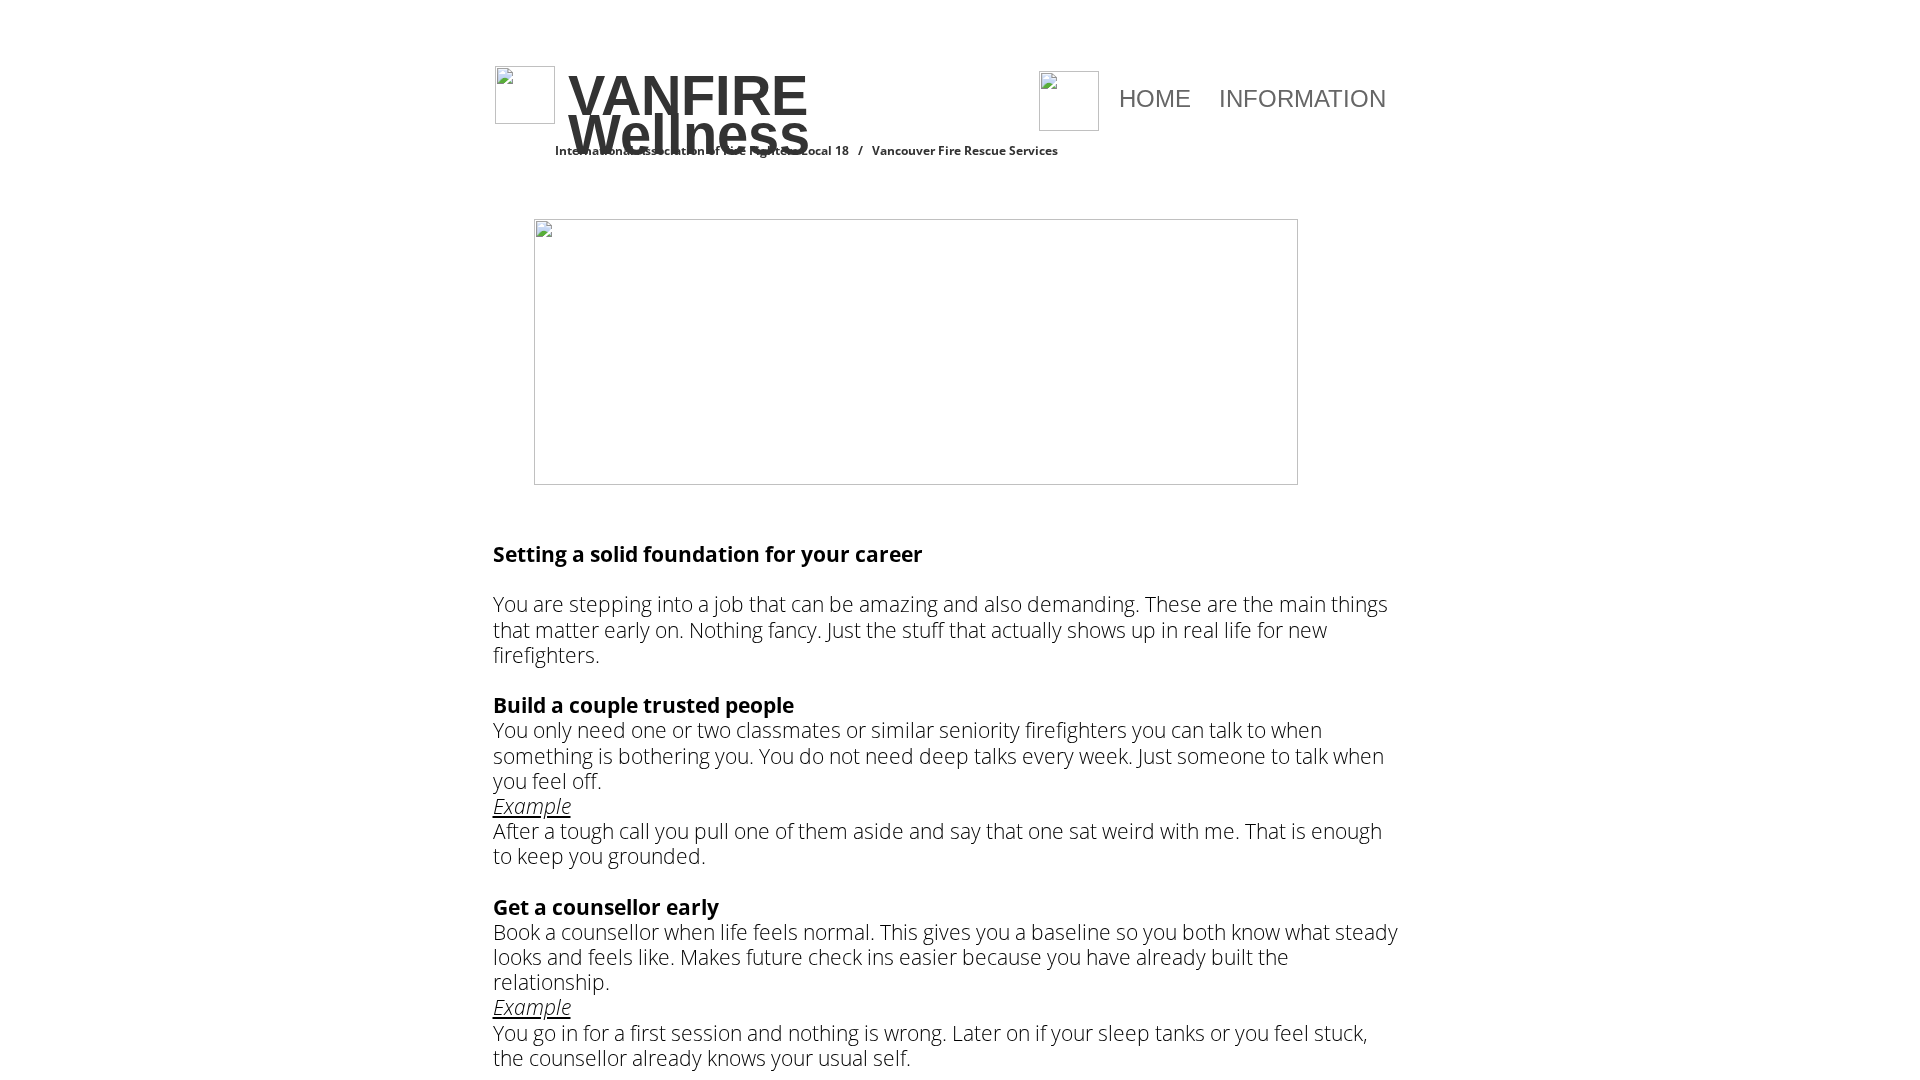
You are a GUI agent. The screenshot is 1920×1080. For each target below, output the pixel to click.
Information (1302, 98)
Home (1155, 98)
